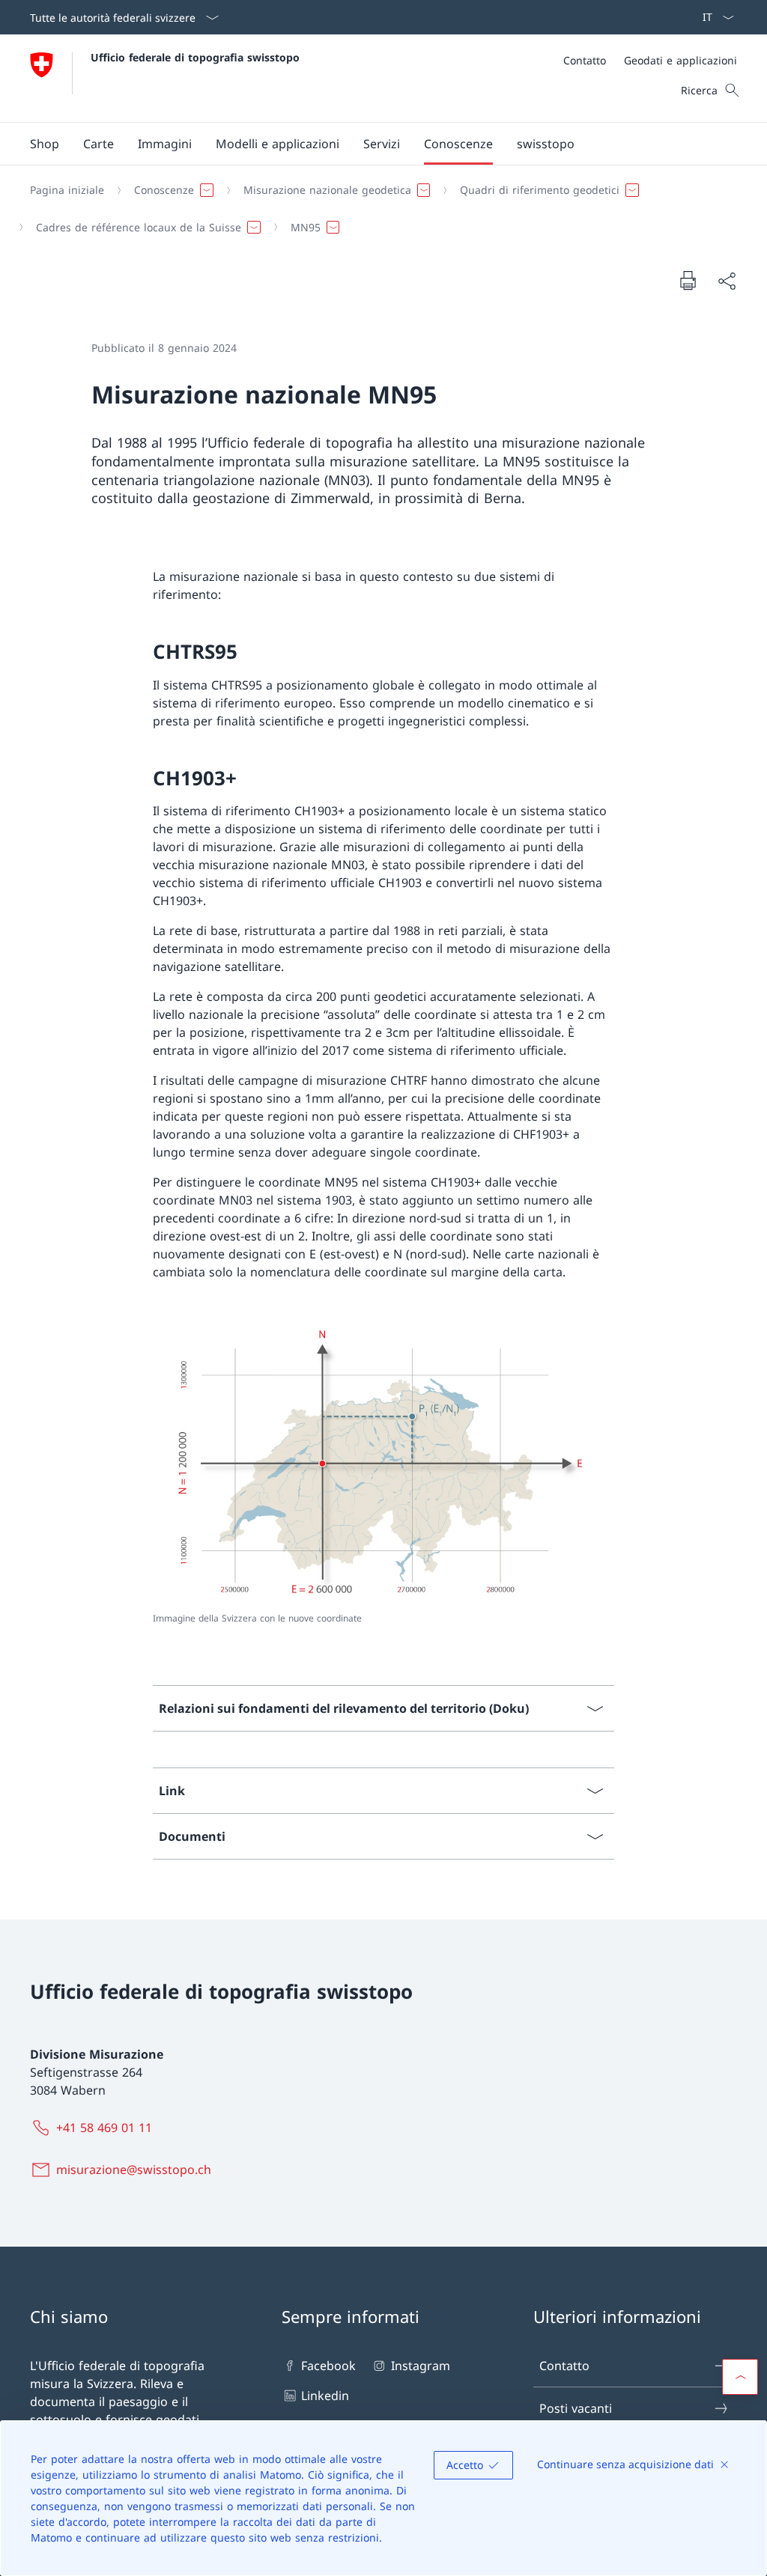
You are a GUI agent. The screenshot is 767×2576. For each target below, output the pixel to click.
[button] (98, 144)
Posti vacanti (576, 2408)
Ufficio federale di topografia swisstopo (195, 57)
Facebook (328, 2366)
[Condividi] (727, 281)
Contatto (564, 2366)
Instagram (420, 2366)
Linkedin (325, 2396)
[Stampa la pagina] (688, 280)
